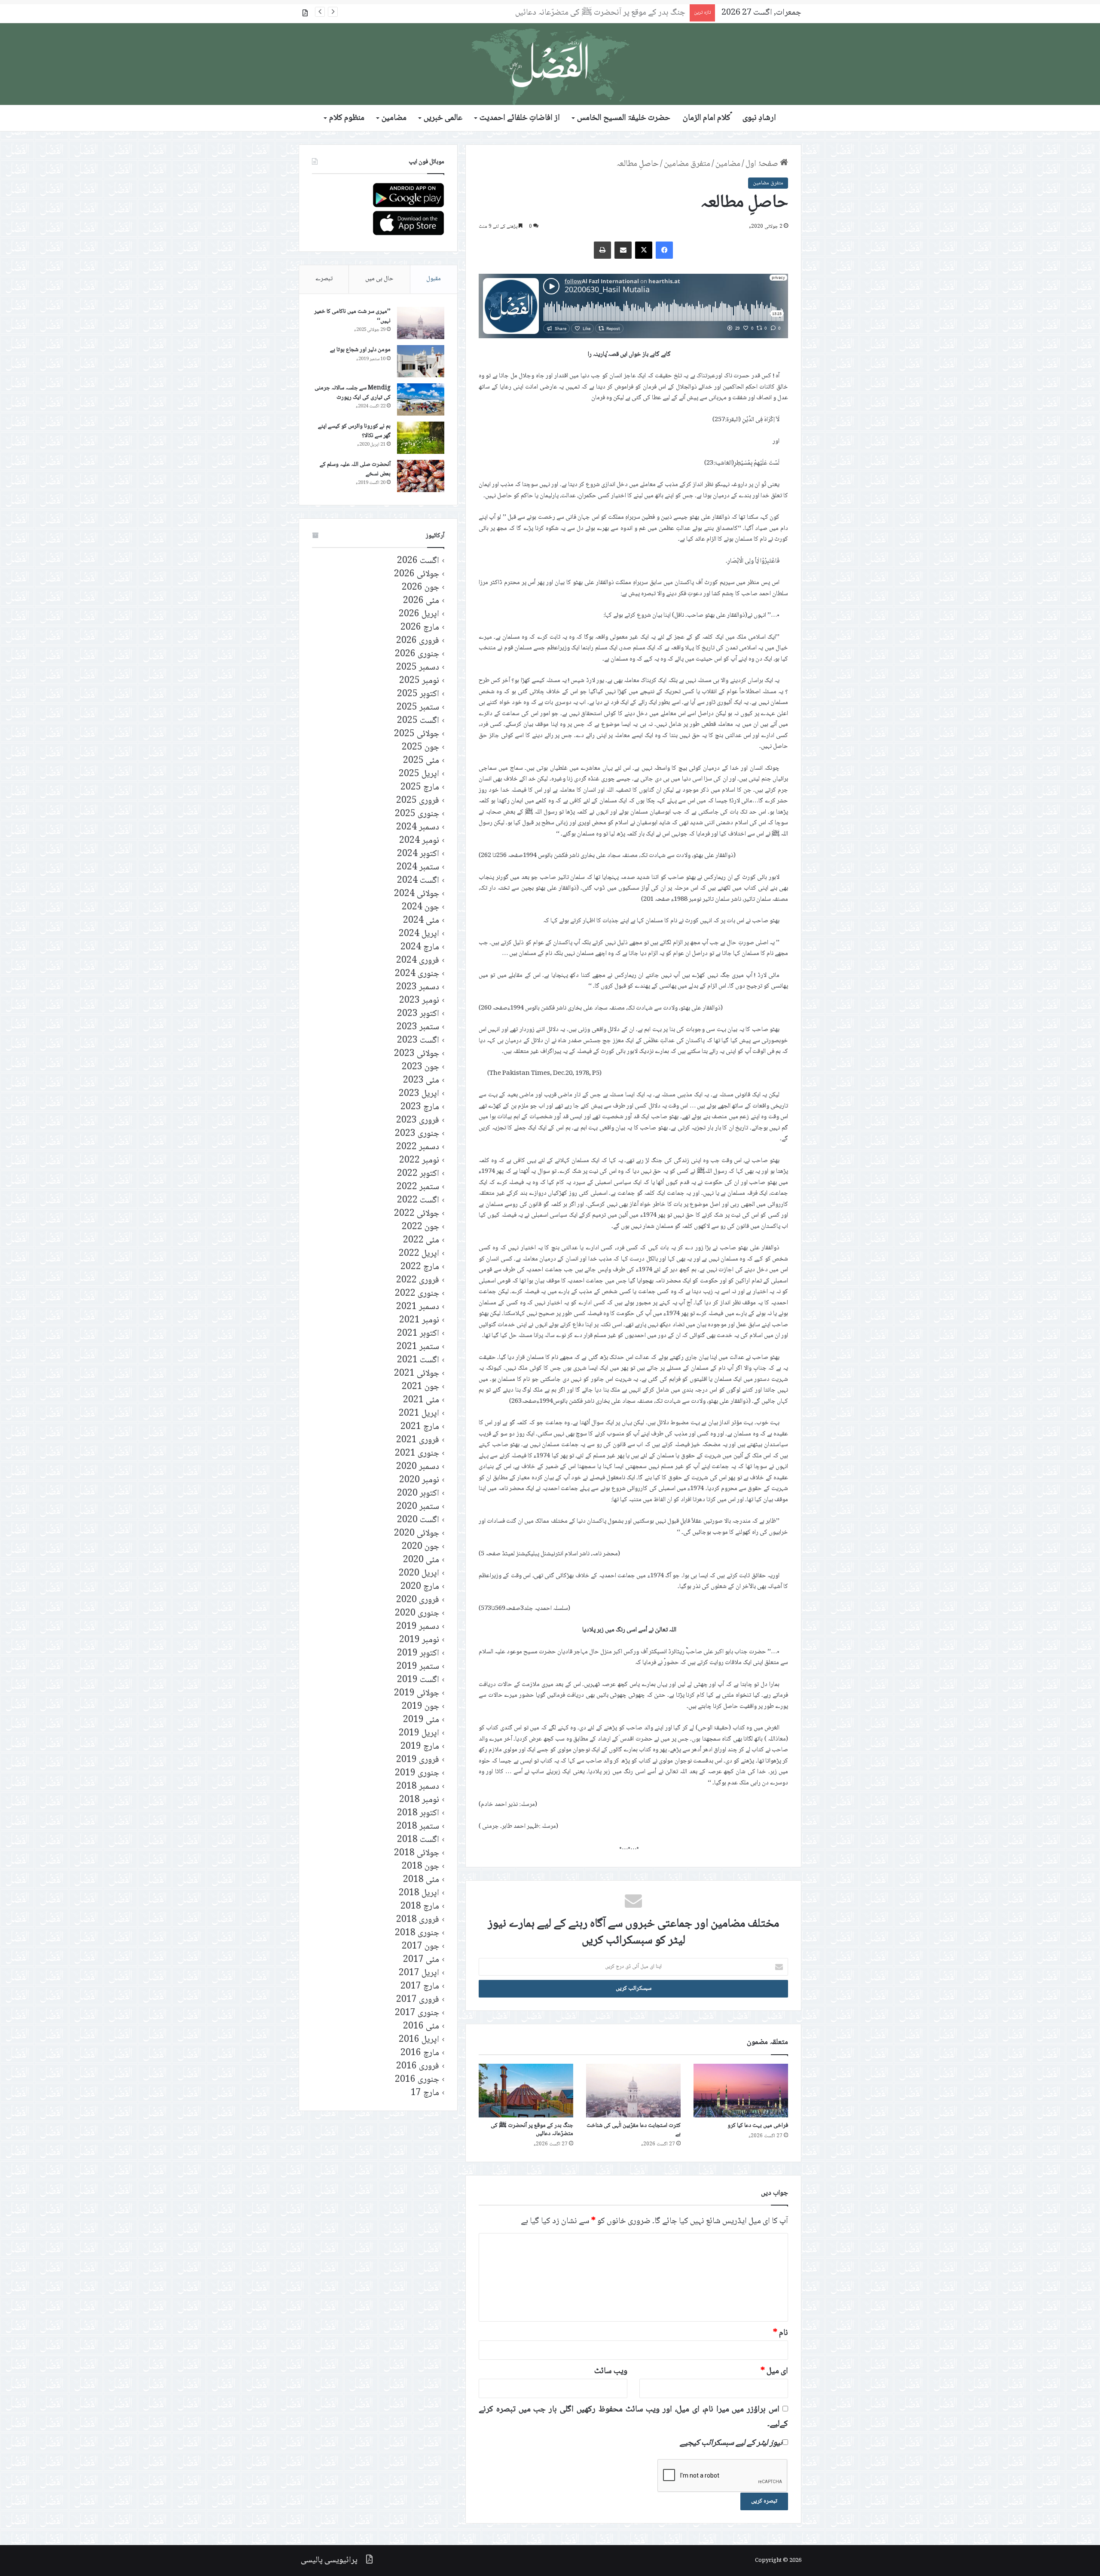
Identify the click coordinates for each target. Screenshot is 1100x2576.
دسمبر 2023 (418, 987)
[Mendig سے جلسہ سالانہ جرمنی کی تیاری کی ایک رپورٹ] (421, 399)
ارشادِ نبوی (759, 118)
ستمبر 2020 (418, 1507)
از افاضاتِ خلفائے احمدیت (520, 118)
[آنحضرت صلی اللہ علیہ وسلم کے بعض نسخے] (421, 476)
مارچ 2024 (420, 947)
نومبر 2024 (419, 841)
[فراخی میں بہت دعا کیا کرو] (741, 2090)
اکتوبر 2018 (418, 1813)
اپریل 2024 (419, 934)
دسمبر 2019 (418, 1627)
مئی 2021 (421, 1400)
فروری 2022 (418, 1280)
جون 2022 (420, 1227)
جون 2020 (420, 1547)
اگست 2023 (418, 1041)
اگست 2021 (418, 1360)
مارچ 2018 (420, 1907)
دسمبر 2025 (418, 668)
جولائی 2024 (417, 894)
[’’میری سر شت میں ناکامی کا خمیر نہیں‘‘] (421, 323)
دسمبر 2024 (418, 828)
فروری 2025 (418, 801)
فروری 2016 (418, 2067)
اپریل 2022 (419, 1254)
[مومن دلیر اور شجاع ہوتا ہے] (421, 361)
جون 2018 (420, 1867)
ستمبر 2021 (418, 1347)
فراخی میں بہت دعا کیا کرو (758, 2126)
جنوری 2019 (417, 1773)
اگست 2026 (418, 561)
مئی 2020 (421, 1560)
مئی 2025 (421, 761)
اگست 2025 (418, 721)
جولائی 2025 (417, 734)
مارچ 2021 (420, 1427)
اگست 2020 (418, 1520)
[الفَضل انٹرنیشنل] (550, 64)
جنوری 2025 (417, 814)
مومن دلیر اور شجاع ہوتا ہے (360, 350)
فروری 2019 (418, 1760)
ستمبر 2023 (418, 1027)
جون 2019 (420, 1707)
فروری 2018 (418, 1920)
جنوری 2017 (417, 2013)
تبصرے (324, 279)
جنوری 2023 (417, 1134)
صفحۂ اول (763, 164)
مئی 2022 (421, 1241)
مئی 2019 (421, 1720)
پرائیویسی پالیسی (329, 2561)
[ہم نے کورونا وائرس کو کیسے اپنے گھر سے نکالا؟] (421, 438)
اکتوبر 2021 (418, 1334)
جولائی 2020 (417, 1534)
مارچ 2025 (420, 788)
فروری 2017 (418, 2000)
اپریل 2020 (419, 1574)
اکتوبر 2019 (418, 1654)
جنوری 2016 (417, 2080)
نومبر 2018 (419, 1800)
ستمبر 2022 (418, 1187)
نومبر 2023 (419, 1001)
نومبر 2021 (419, 1320)
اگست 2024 (418, 881)
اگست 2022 (418, 1201)
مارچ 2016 (420, 2053)
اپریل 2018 (419, 1893)
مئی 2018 (421, 1880)
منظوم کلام (347, 118)
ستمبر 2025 (418, 708)
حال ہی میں (379, 279)
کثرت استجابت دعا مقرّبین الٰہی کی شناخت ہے (634, 2130)
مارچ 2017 (420, 1987)
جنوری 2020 (417, 1614)
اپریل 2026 (419, 614)
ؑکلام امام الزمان (707, 118)
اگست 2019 (418, 1680)
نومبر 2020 (419, 1480)
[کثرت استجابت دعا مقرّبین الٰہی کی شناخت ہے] (633, 2090)
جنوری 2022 (417, 1294)
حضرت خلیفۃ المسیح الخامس (624, 118)
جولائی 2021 (417, 1374)
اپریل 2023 (419, 1094)
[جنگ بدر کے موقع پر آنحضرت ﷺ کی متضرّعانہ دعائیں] (526, 2090)
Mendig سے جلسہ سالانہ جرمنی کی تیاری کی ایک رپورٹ (353, 393)
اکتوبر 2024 (418, 854)
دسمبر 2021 (418, 1307)
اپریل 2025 (419, 774)
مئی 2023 (421, 1081)
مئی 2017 (421, 1960)
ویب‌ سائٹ (611, 2371)
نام (781, 2333)
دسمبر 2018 (418, 1787)
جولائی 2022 (417, 1214)
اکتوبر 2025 (418, 694)
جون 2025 (420, 748)
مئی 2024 (421, 921)
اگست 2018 (418, 1840)
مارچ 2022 (420, 1267)
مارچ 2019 (420, 1747)
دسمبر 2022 (418, 1147)
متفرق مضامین (687, 164)
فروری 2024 (418, 961)
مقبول (434, 279)
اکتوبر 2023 (418, 1014)
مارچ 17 (425, 2093)
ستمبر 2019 (418, 1667)
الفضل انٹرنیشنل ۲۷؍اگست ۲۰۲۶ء (633, 13)
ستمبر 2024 (418, 867)
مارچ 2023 (420, 1107)
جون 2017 (420, 1947)
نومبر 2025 (419, 681)
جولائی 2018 (417, 1853)
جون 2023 (420, 1067)
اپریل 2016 (419, 2040)
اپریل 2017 (419, 1973)
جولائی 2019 (417, 1693)
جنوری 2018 (417, 1933)
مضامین (394, 118)
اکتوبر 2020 (418, 1494)
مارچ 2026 (420, 628)
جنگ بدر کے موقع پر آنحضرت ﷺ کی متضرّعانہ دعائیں (532, 2130)
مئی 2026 (421, 601)
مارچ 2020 (420, 1587)
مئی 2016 (421, 2027)
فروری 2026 (418, 641)
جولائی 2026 (417, 574)
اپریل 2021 (419, 1414)
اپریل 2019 (419, 1733)
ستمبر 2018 (418, 1827)
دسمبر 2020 (418, 1467)
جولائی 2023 (417, 1054)
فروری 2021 (418, 1440)
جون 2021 (420, 1387)
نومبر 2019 (419, 1640)
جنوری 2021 (417, 1454)
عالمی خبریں (443, 118)
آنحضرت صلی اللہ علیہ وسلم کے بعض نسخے (355, 469)
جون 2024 (420, 907)
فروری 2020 (418, 1600)
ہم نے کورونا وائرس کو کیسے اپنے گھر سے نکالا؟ (354, 431)
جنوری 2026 (417, 654)
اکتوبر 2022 (418, 1174)
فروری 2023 (418, 1121)
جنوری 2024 (417, 974)
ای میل (774, 2371)
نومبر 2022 (419, 1161)
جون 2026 (420, 588)
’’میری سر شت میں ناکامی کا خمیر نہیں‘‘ (352, 316)
